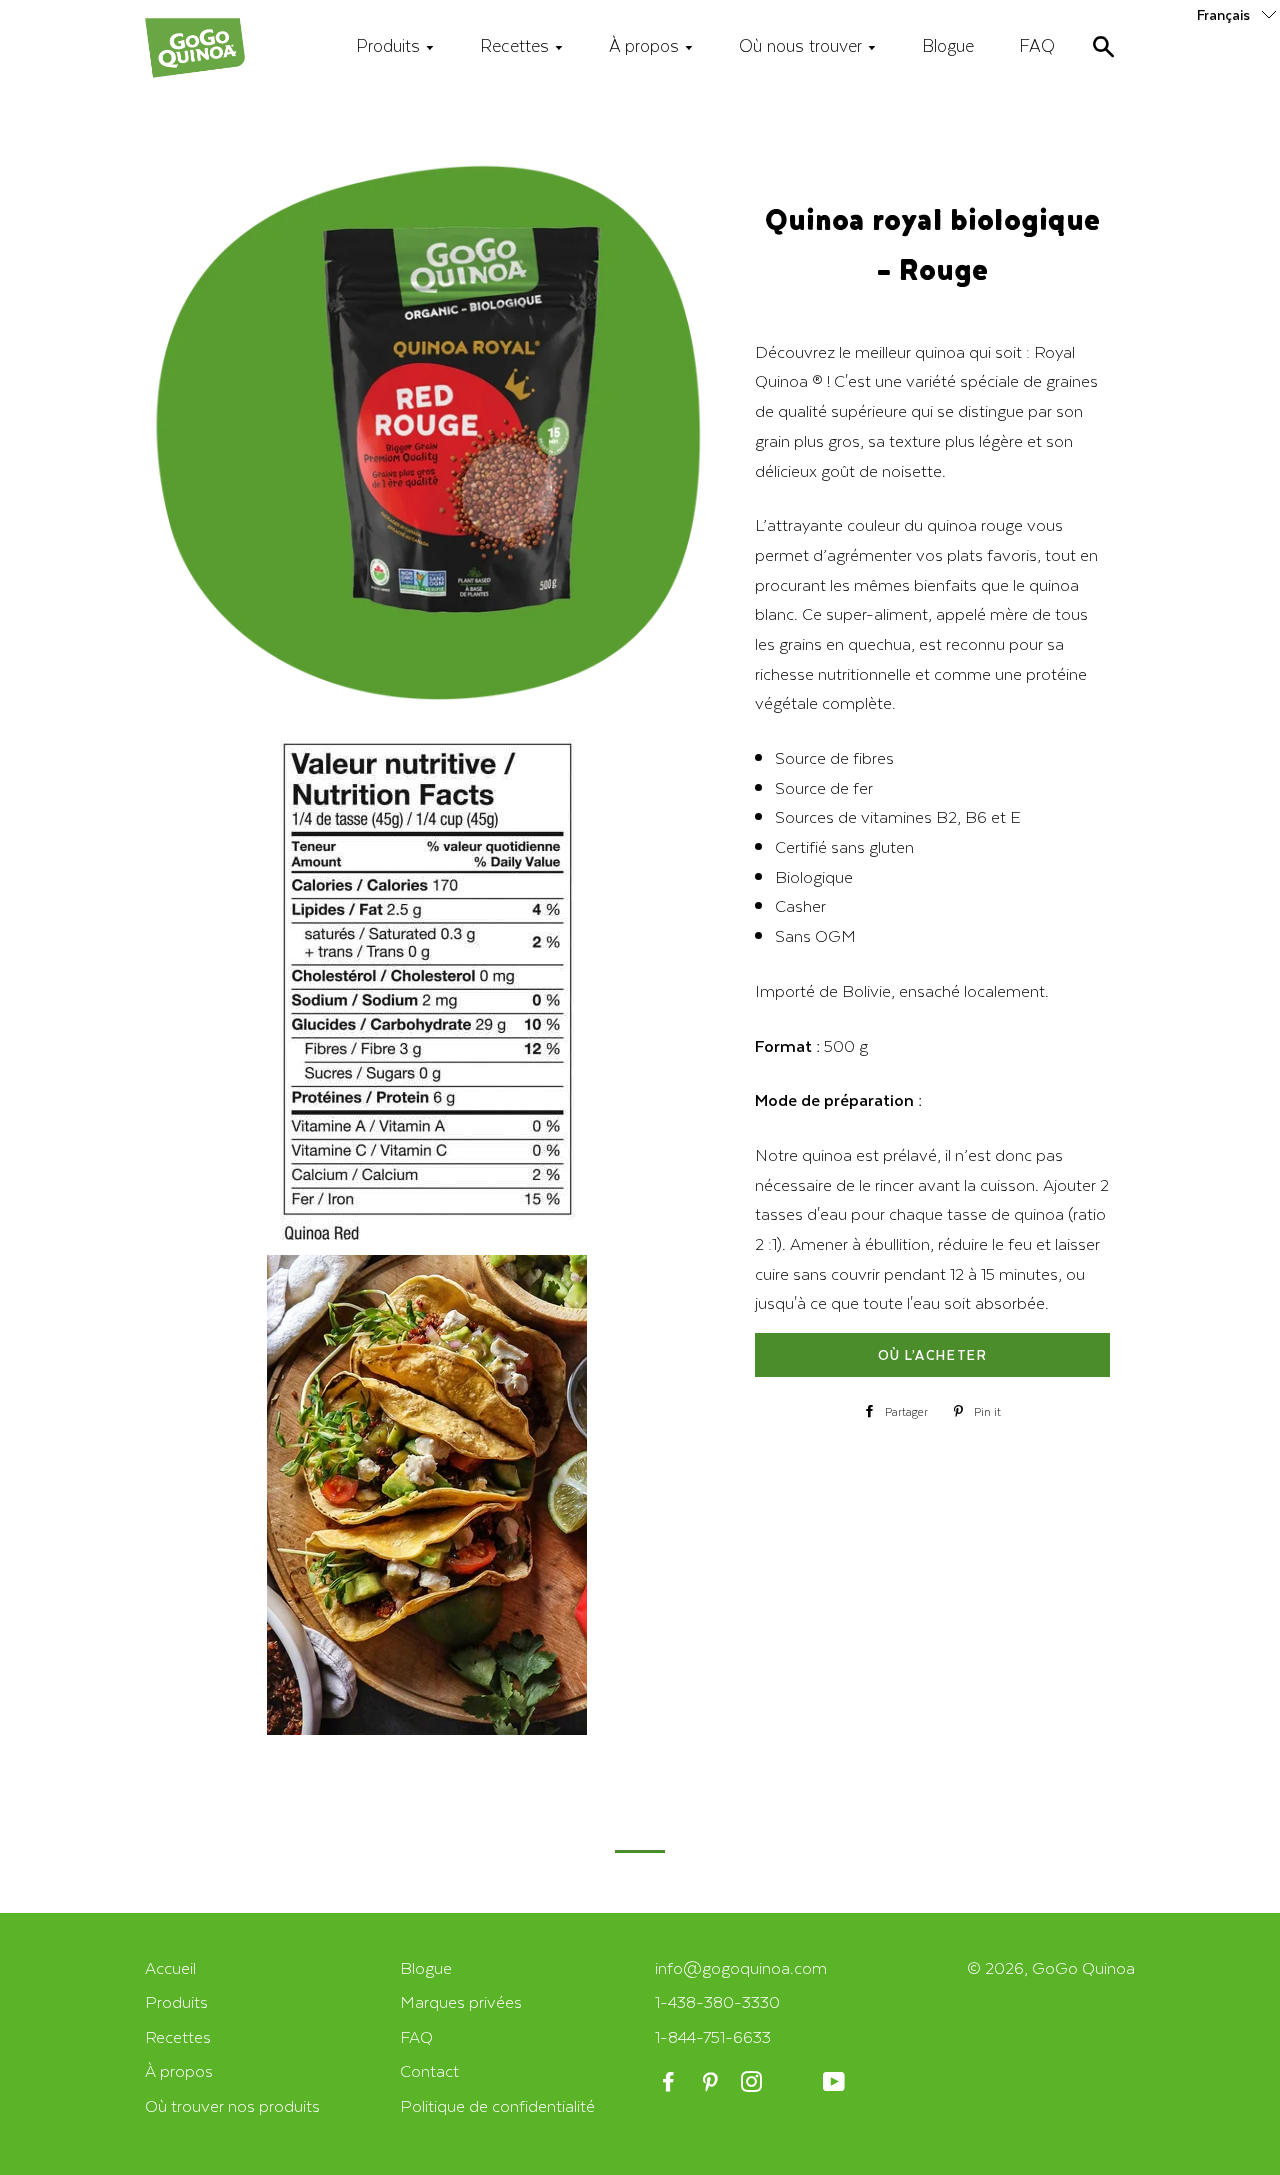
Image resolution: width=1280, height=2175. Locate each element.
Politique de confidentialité (497, 2105)
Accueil (170, 1967)
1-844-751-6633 (713, 2036)
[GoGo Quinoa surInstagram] (753, 2082)
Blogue (948, 45)
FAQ (1037, 45)
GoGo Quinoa (1083, 1967)
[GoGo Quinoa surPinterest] (711, 2082)
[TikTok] (794, 2082)
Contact (429, 2070)
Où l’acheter (932, 1354)
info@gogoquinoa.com (741, 1967)
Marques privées (461, 2001)
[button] (1238, 13)
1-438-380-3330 (717, 2001)
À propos (646, 45)
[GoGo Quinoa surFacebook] (670, 2082)
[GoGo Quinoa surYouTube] (835, 2082)
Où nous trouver (803, 45)
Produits (390, 45)
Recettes (517, 45)
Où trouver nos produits (232, 2105)
